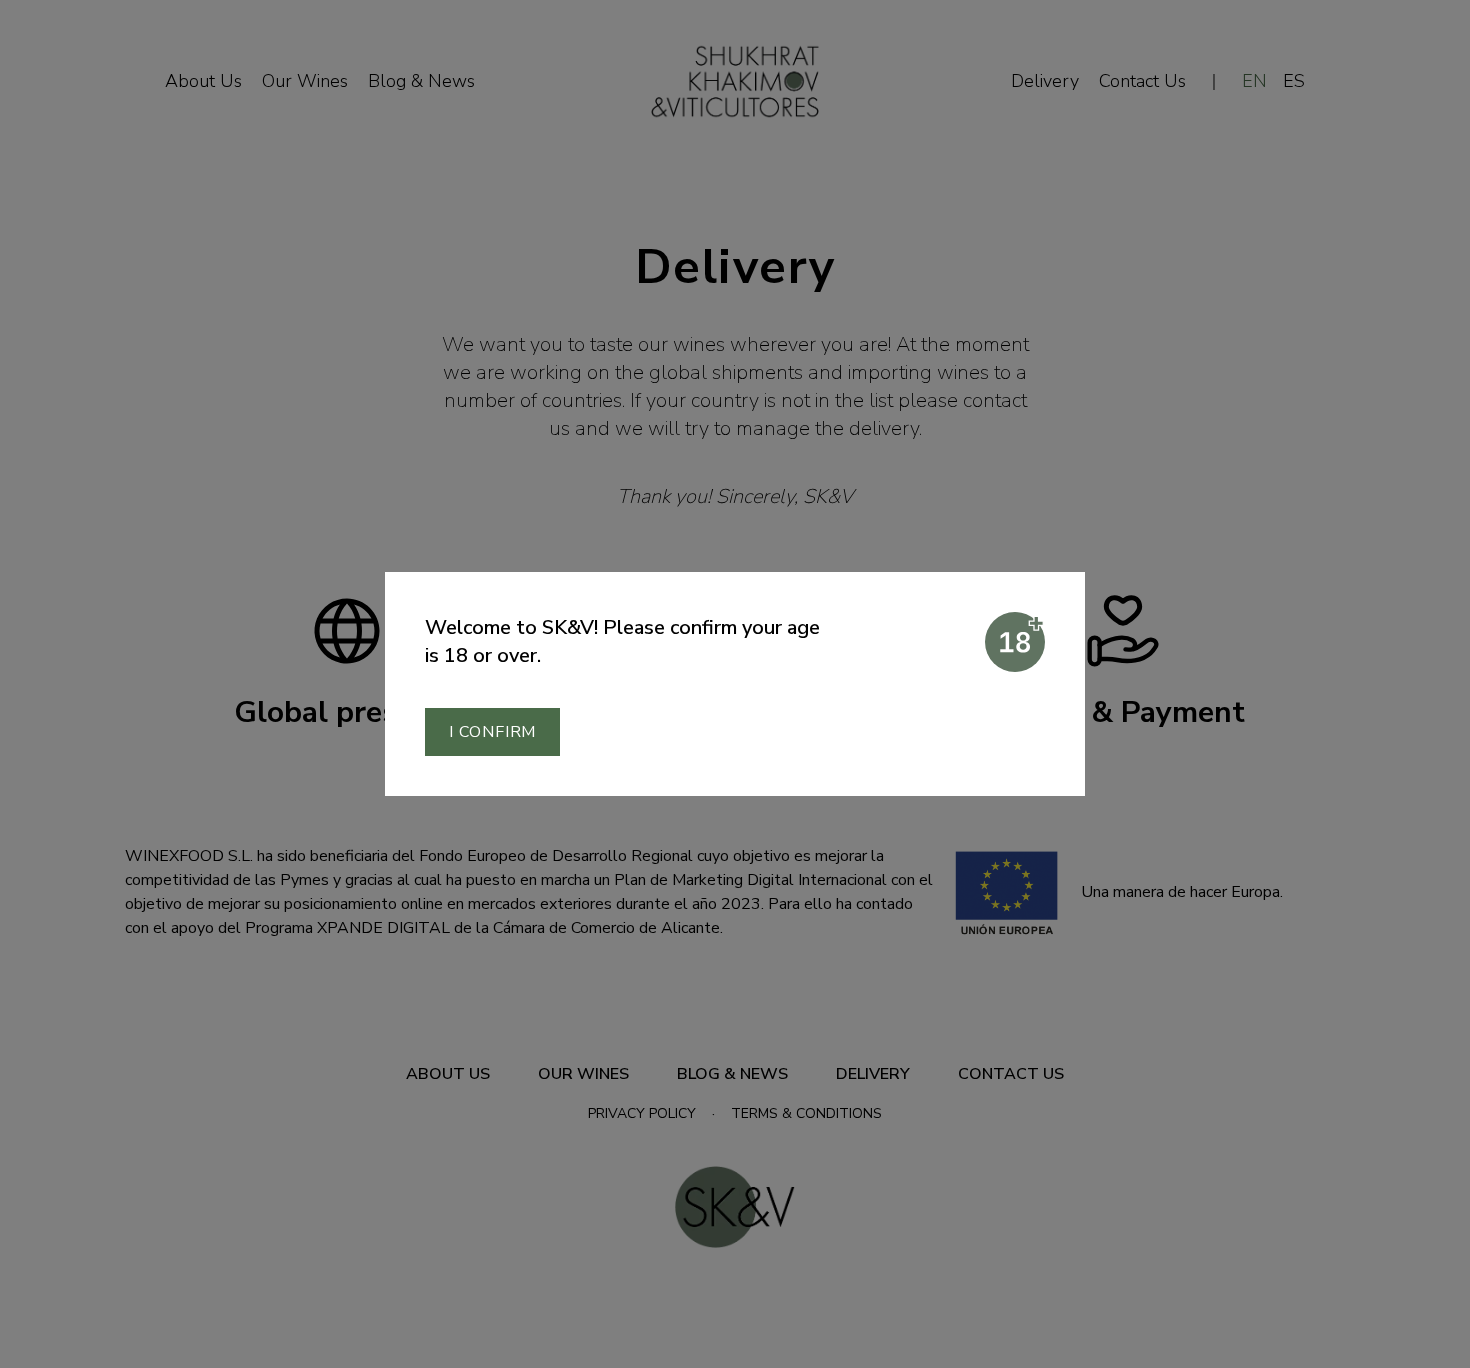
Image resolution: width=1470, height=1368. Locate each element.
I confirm (492, 732)
